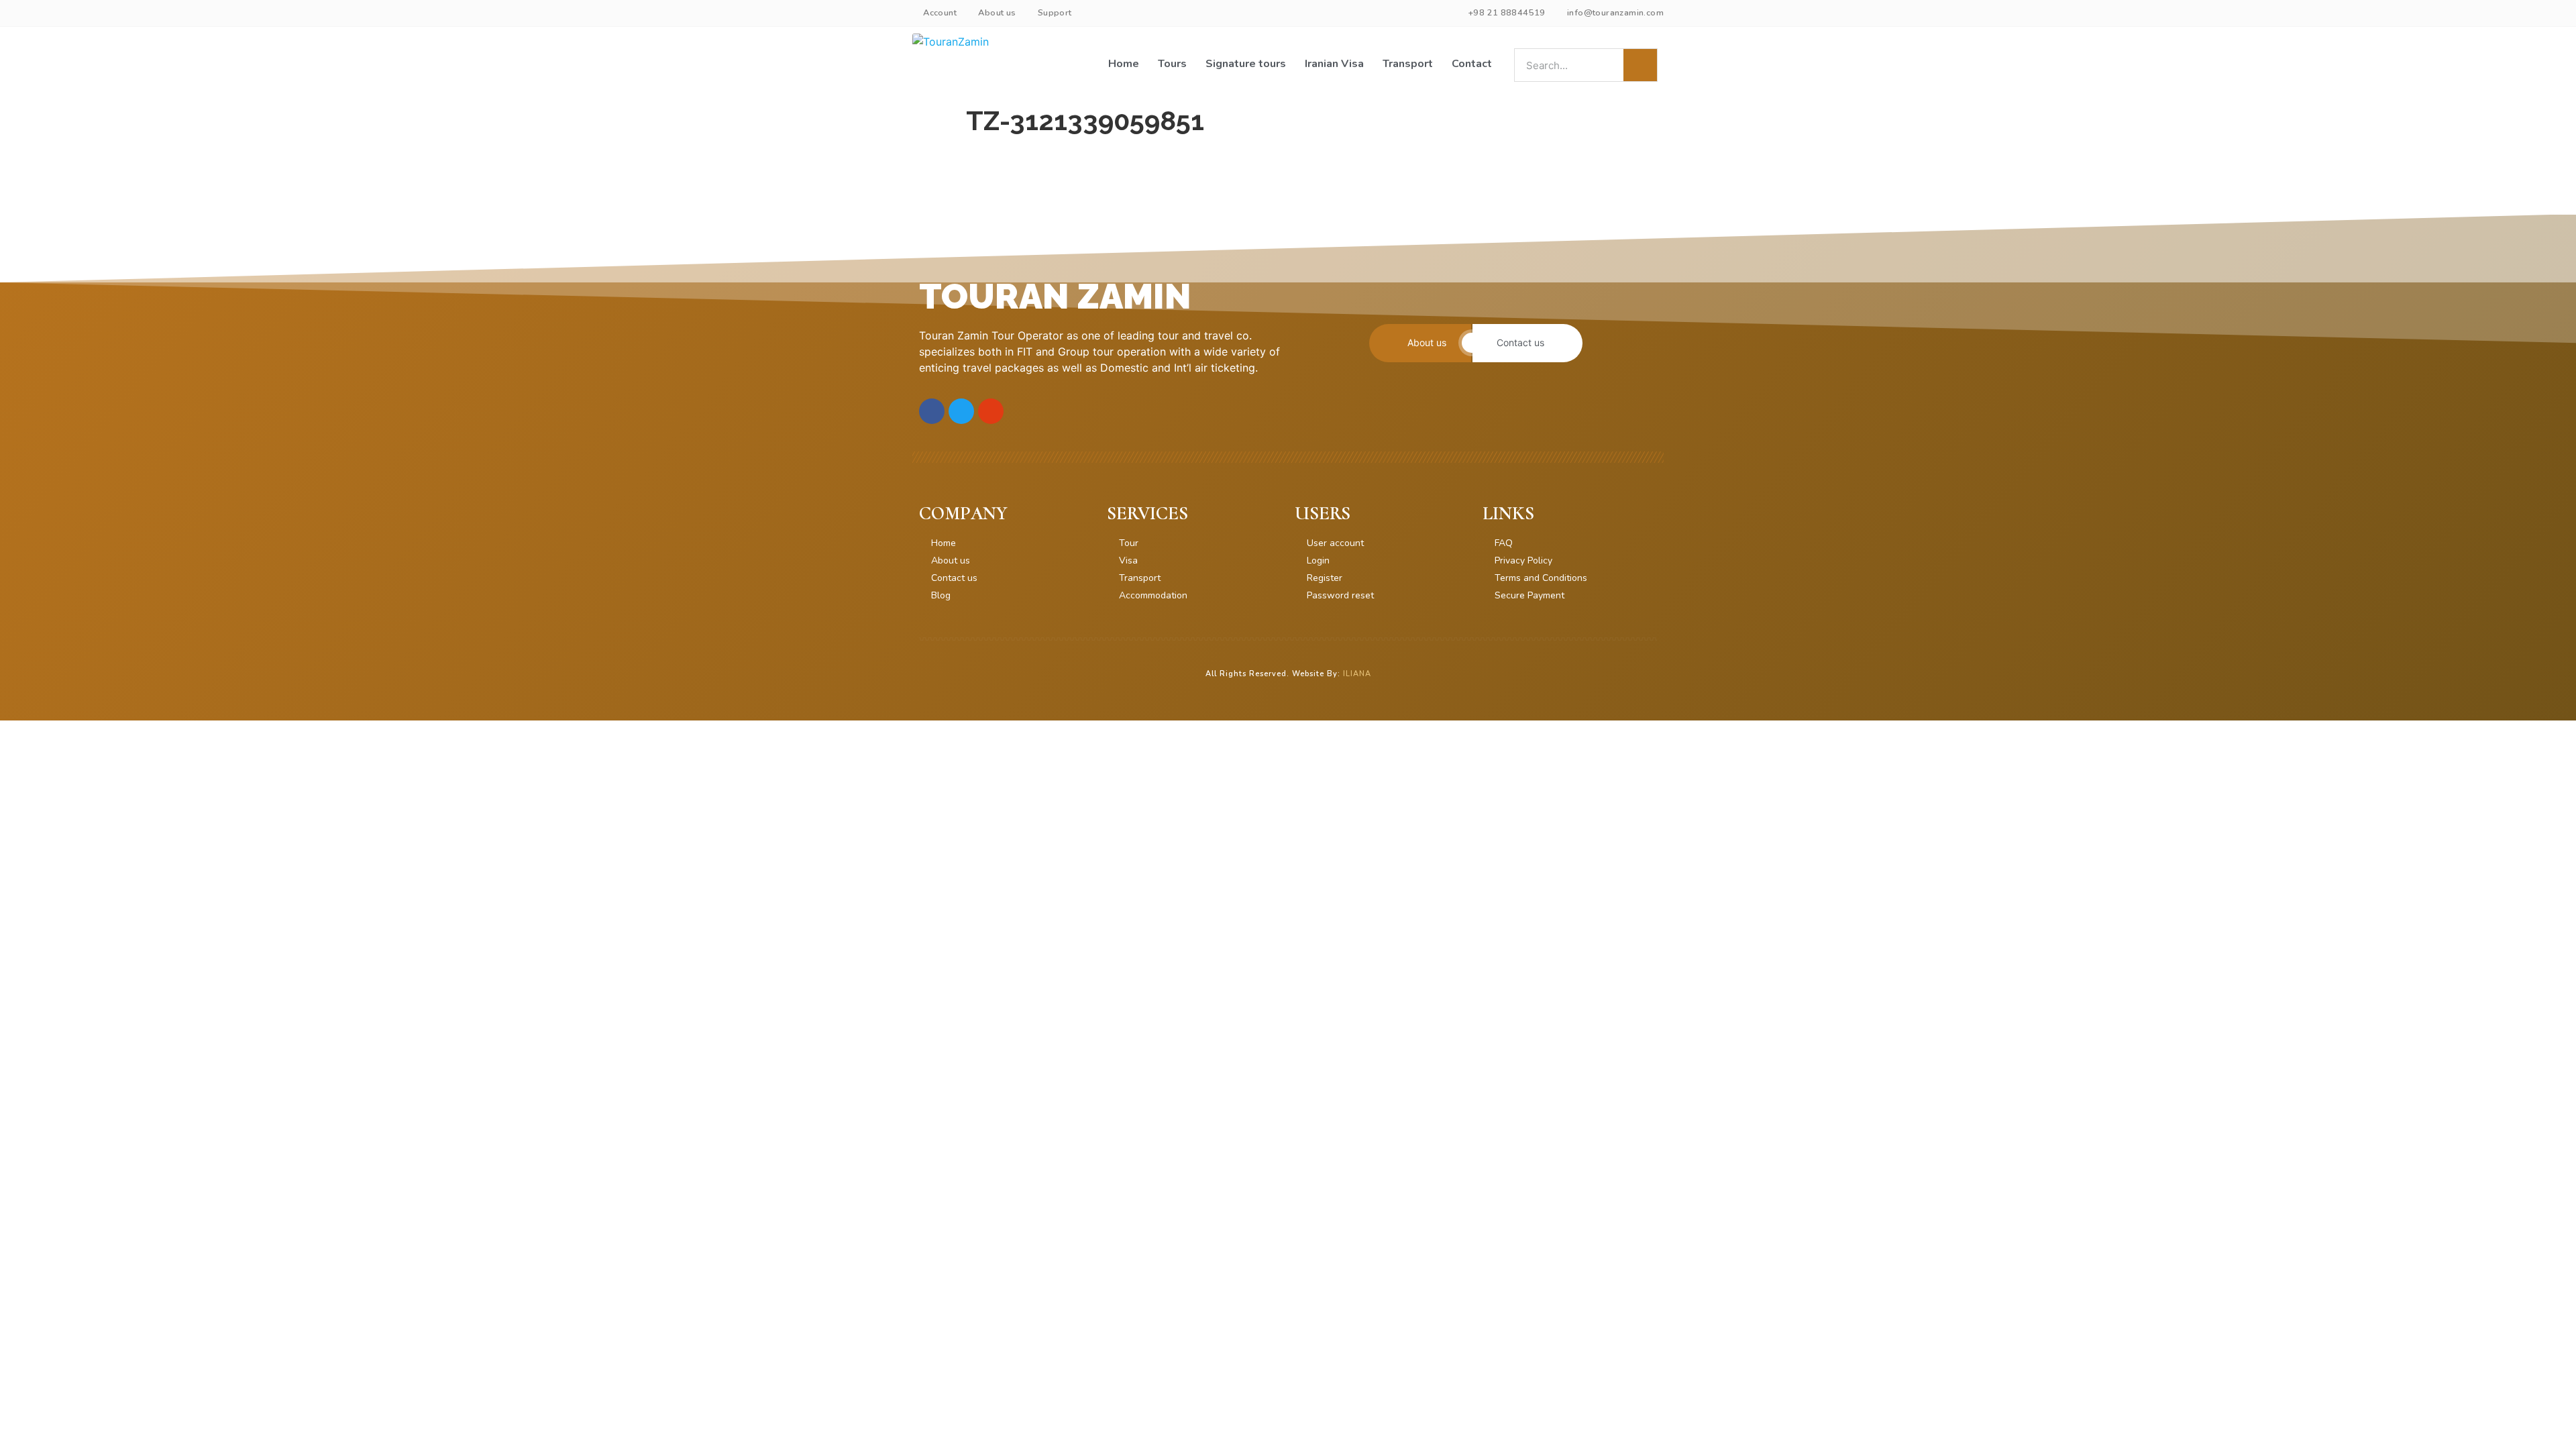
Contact (1472, 64)
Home (1124, 64)
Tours (1172, 64)
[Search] (1640, 65)
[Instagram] (991, 411)
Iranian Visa (1334, 64)
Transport (1408, 64)
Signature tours (1246, 64)
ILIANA (1357, 674)
